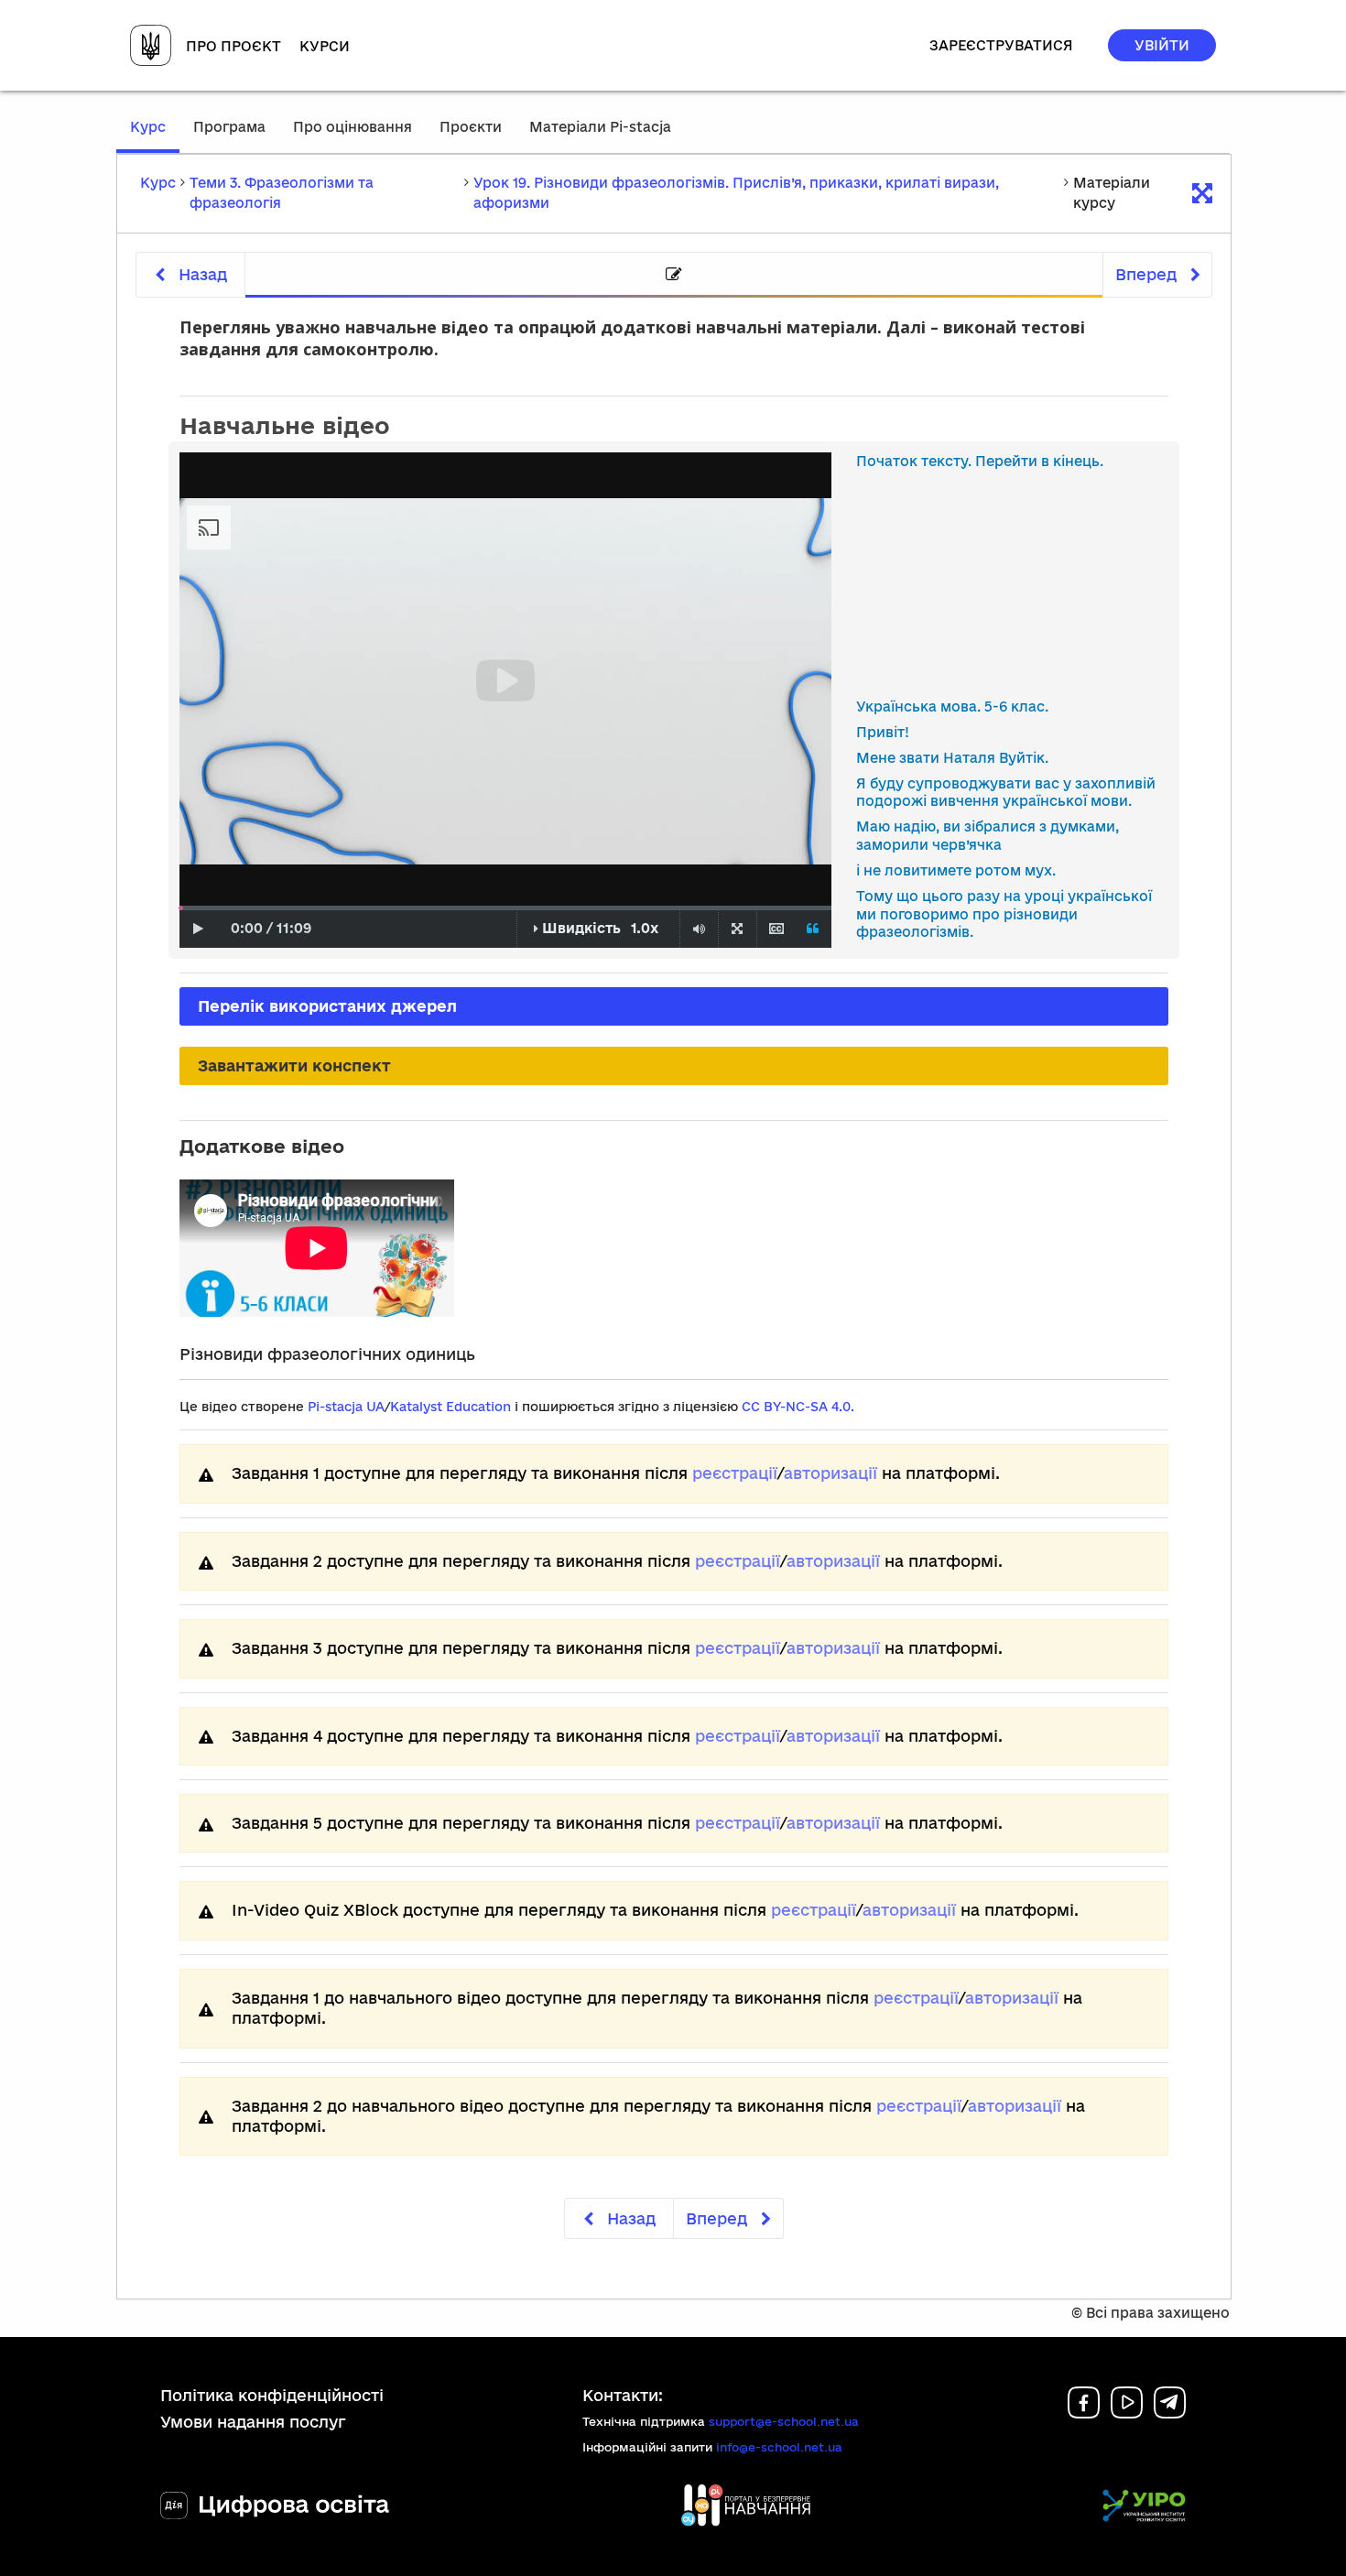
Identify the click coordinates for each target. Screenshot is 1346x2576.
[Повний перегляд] (737, 929)
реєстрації (735, 1473)
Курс (155, 136)
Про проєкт (233, 46)
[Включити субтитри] (776, 929)
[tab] (674, 275)
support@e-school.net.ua (784, 2421)
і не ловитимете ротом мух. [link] (956, 870)
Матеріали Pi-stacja (600, 127)
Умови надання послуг (253, 2422)
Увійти (1162, 45)
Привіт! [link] (883, 732)
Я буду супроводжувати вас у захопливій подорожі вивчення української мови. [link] (1006, 793)
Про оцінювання (353, 127)
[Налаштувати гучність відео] (699, 929)
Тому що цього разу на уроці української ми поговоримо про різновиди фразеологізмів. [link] (1004, 914)
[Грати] (198, 929)
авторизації (830, 1473)
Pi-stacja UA (346, 1407)
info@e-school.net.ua (779, 2447)
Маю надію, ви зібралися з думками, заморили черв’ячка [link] (988, 836)
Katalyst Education (450, 1407)
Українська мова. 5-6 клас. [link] (952, 706)
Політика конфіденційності (272, 2395)
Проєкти (471, 127)
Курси (325, 46)
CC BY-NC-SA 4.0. (798, 1407)
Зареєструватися (1001, 45)
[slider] (181, 908)
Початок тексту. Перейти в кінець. (980, 461)
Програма (229, 127)
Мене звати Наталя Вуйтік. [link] (952, 758)
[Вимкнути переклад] (813, 929)
